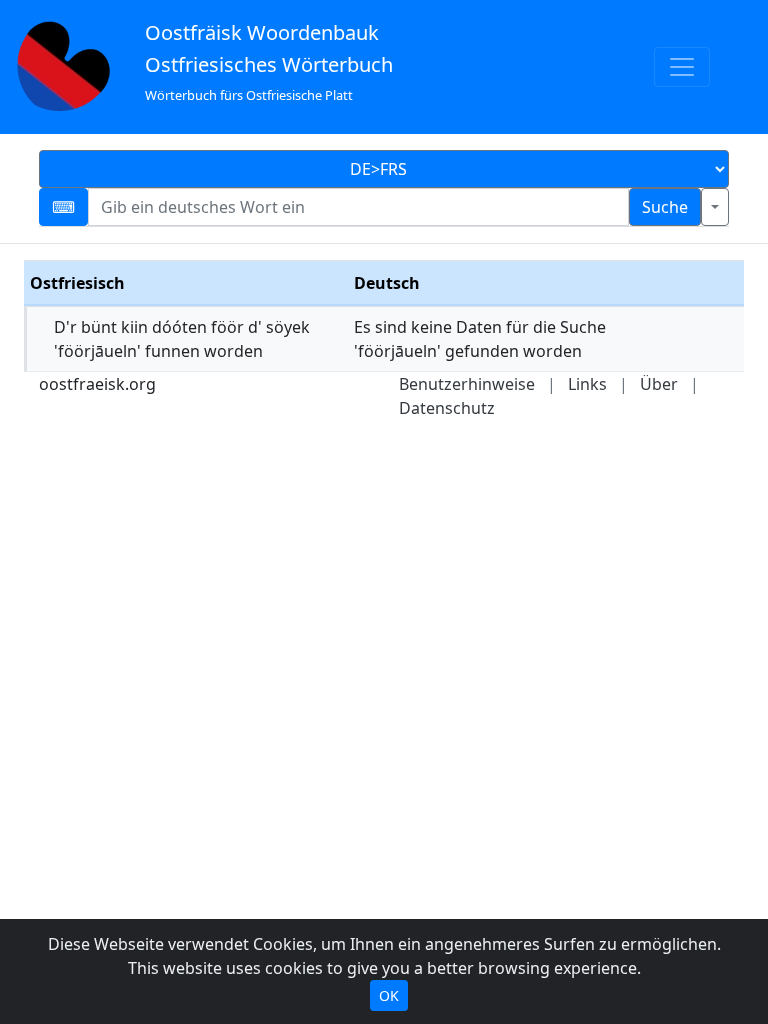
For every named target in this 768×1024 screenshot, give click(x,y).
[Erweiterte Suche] (715, 207)
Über (659, 384)
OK (389, 995)
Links (587, 384)
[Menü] (682, 67)
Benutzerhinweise (467, 384)
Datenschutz (447, 408)
